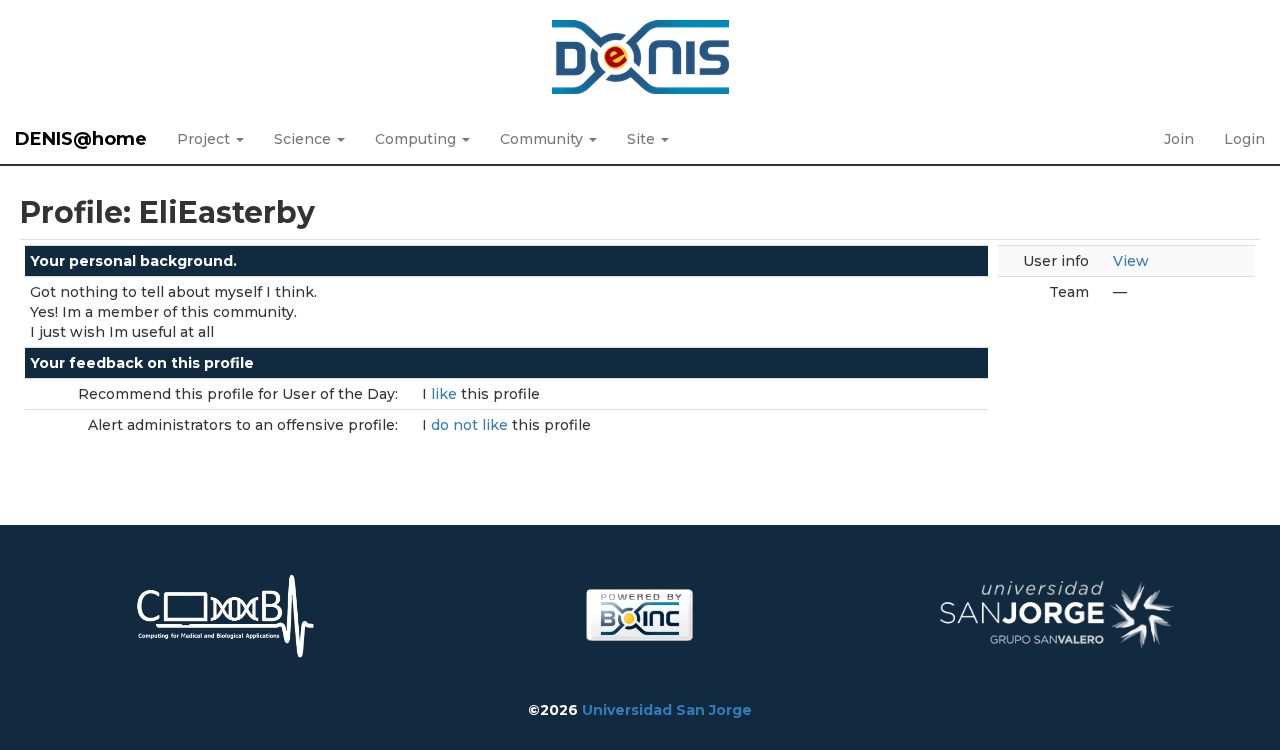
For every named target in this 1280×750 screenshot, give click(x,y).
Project (205, 139)
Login (1244, 139)
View (1131, 261)
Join (1179, 139)
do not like (471, 425)
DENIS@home (81, 139)
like (446, 394)
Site (643, 139)
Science (304, 139)
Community (543, 139)
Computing (417, 139)
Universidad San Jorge (667, 710)
